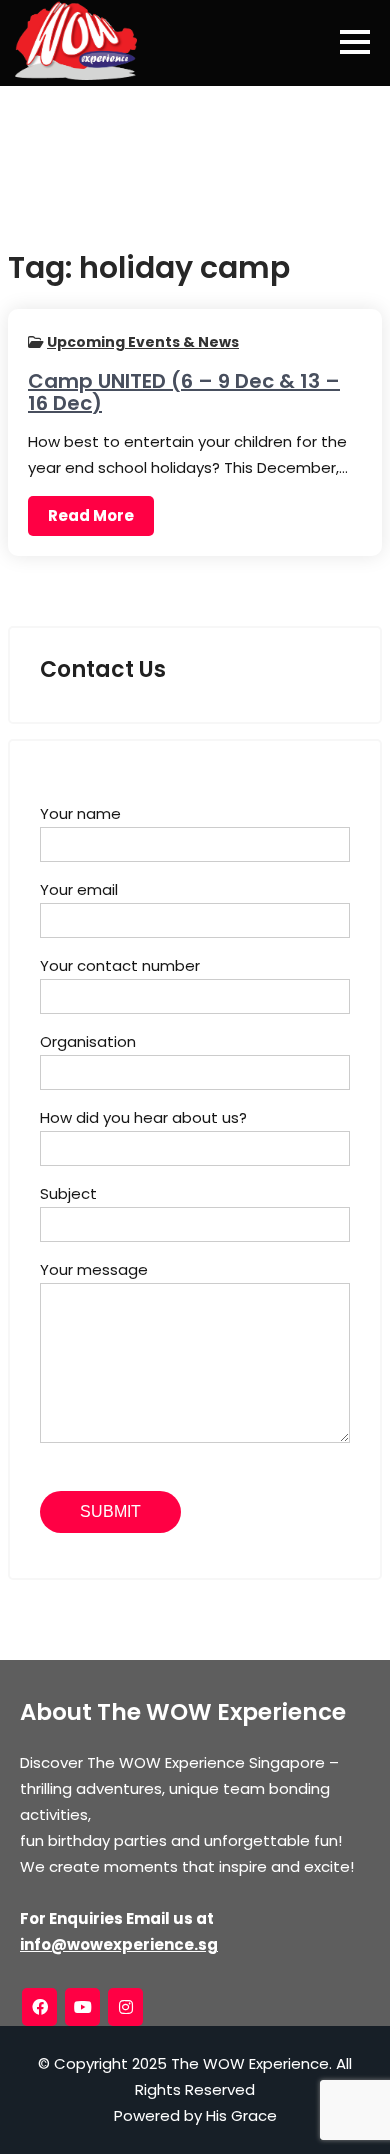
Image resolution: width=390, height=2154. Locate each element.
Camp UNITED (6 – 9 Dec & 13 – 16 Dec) (184, 392)
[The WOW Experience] (76, 40)
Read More (91, 515)
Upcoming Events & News (143, 342)
